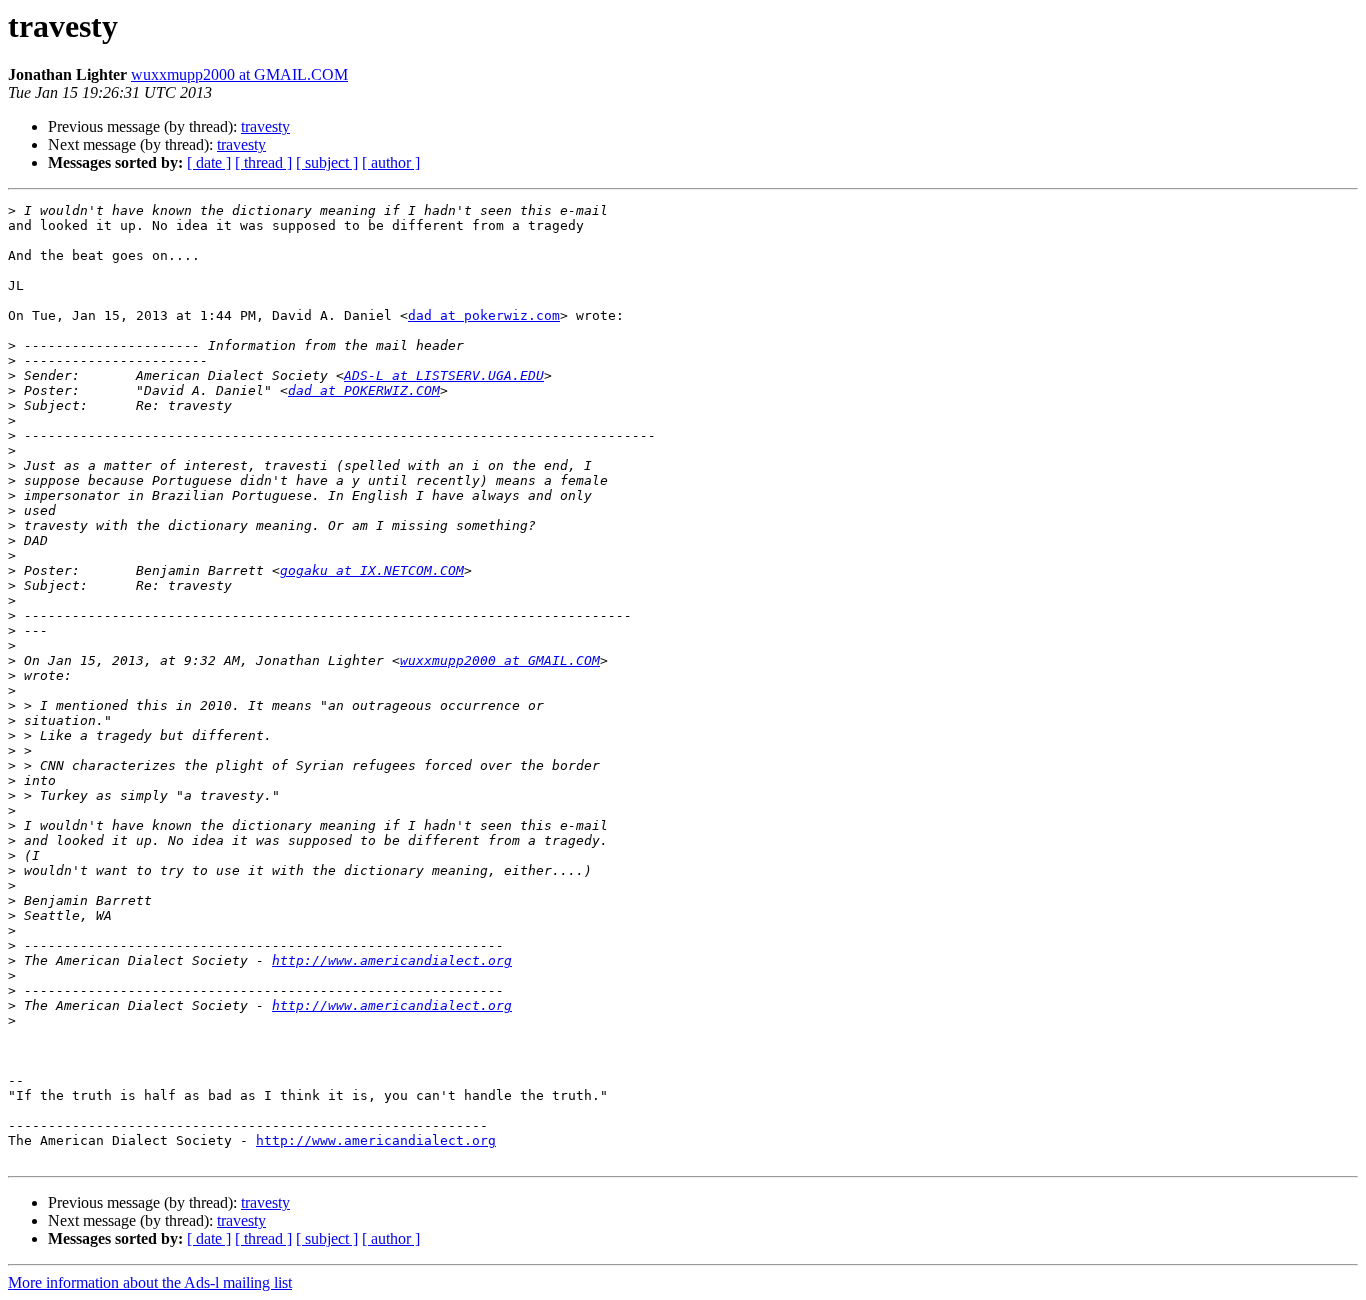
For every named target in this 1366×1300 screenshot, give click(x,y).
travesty (265, 126)
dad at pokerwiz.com (484, 315)
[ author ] (391, 162)
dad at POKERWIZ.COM (364, 390)
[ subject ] (327, 162)
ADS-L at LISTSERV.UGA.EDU (444, 375)
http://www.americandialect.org (392, 960)
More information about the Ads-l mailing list (150, 1282)
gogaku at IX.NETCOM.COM (372, 570)
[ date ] (209, 162)
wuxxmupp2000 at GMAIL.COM (239, 74)
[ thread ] (263, 162)
